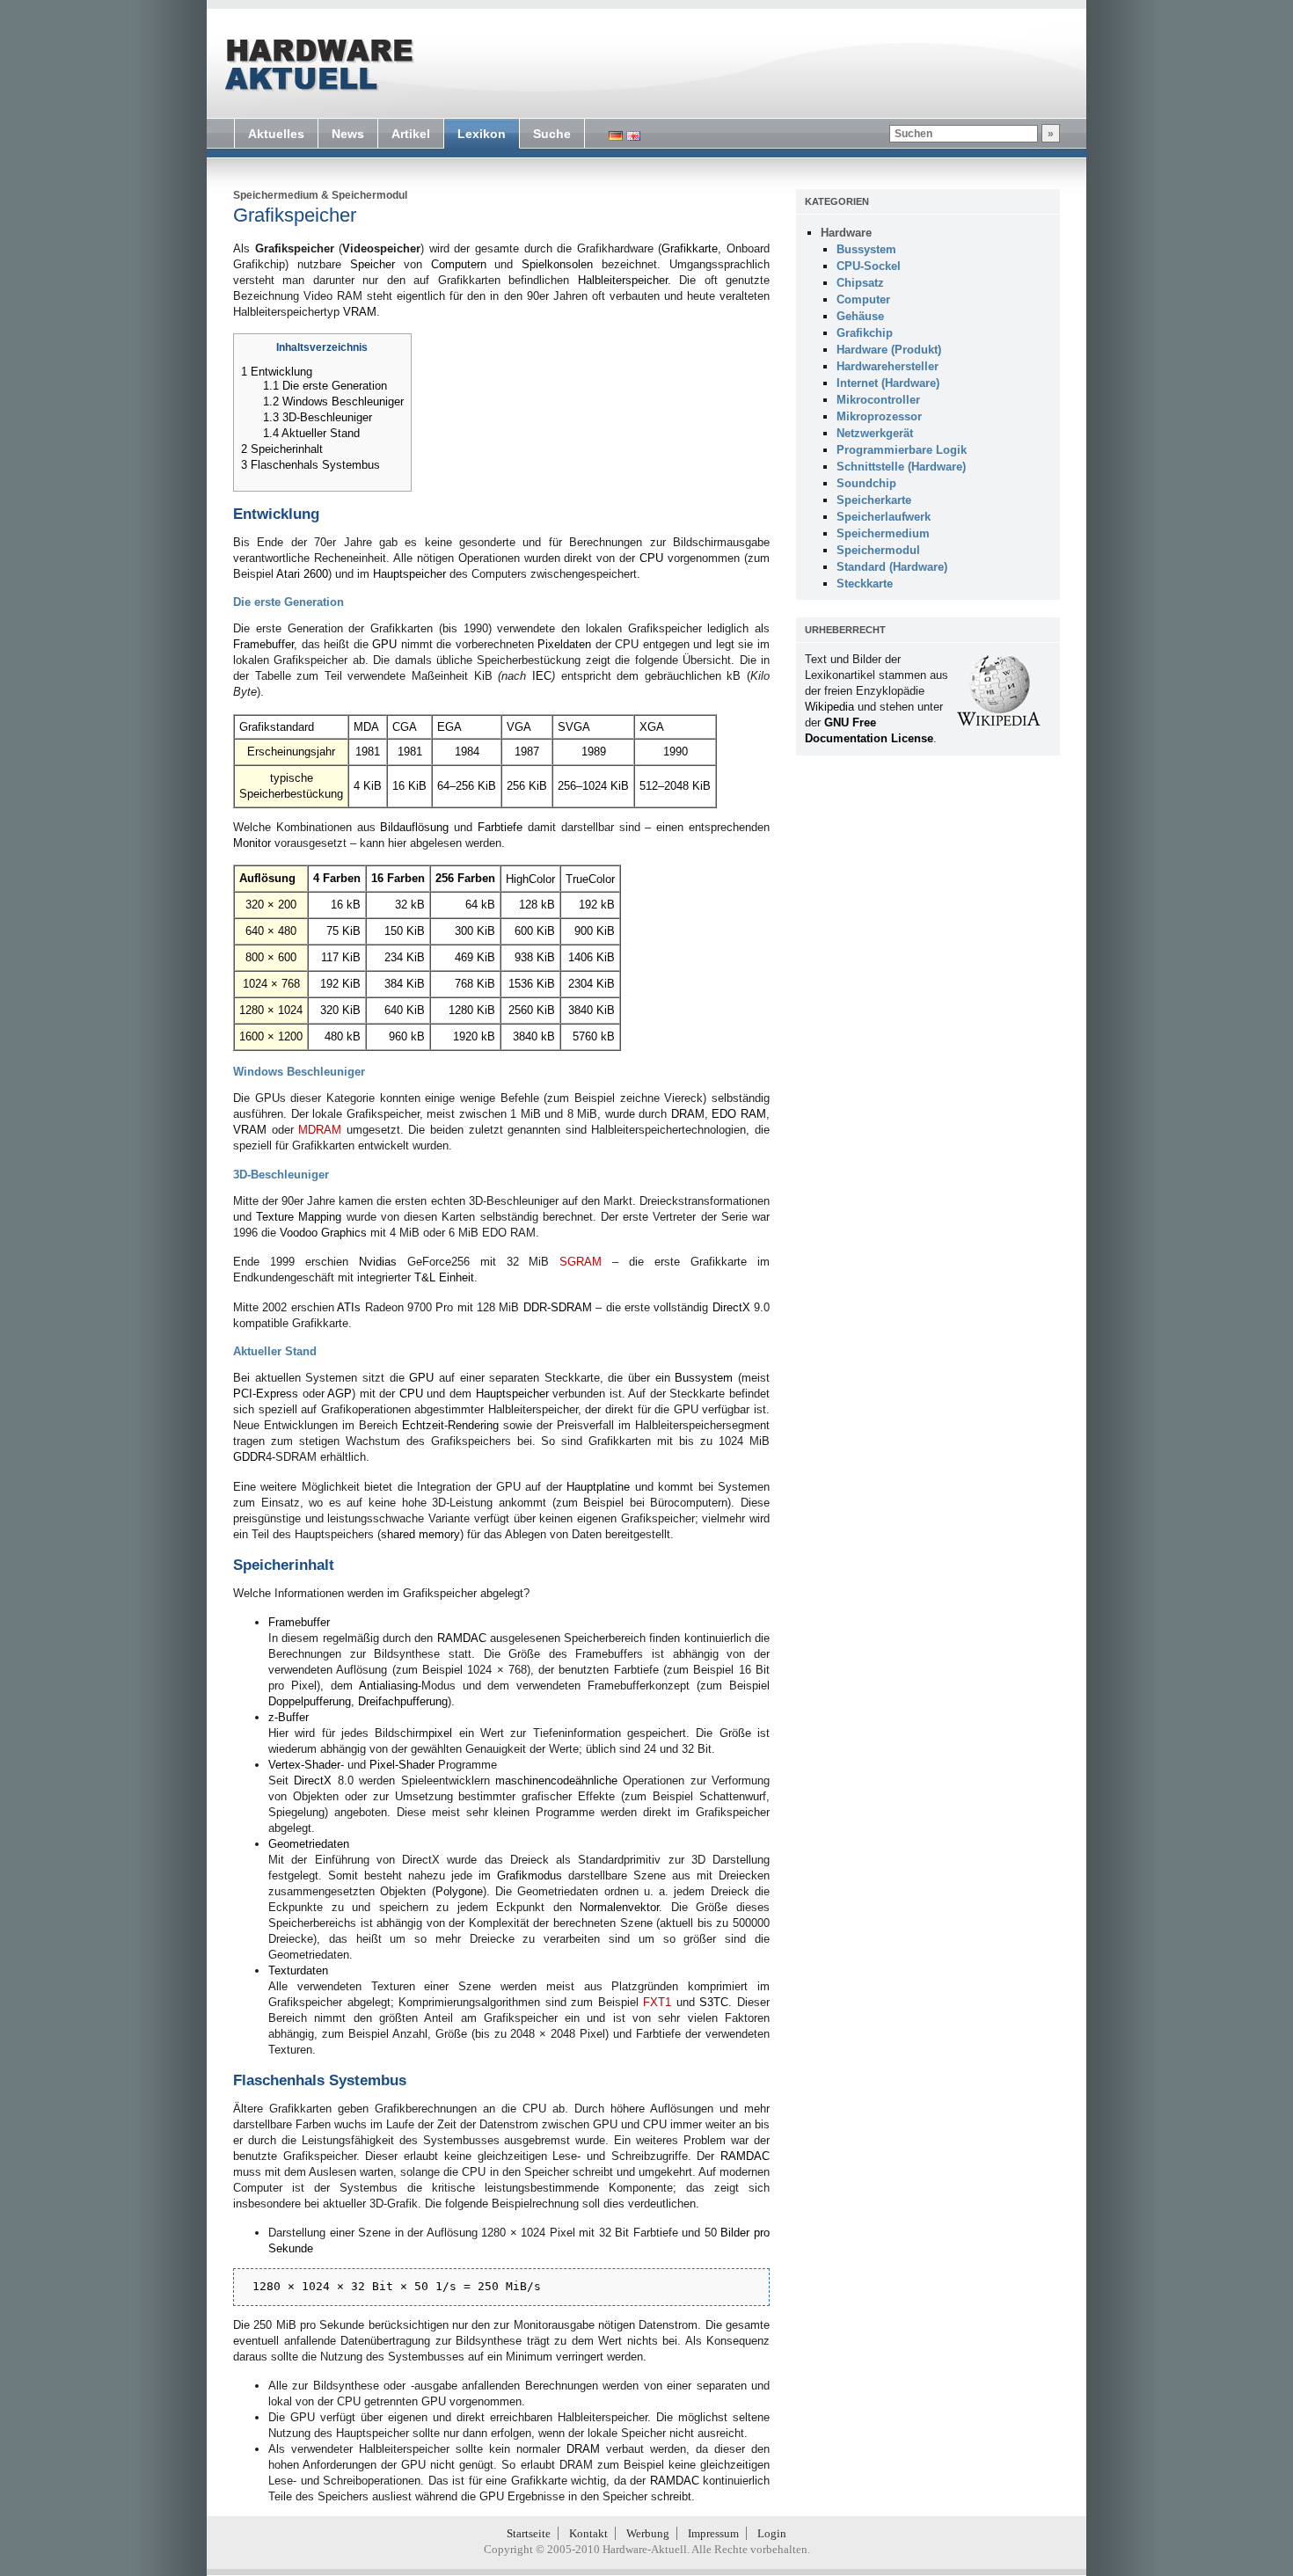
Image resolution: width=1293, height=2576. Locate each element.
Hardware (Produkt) (889, 350)
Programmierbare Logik (902, 450)
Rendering (473, 1425)
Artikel (411, 134)
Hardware (846, 233)
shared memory (420, 1534)
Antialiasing (388, 1686)
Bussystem (704, 1378)
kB (354, 905)
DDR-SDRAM (558, 1307)
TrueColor (590, 879)
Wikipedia (829, 707)
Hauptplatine (598, 1487)
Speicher (373, 264)
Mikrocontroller (878, 400)
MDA (366, 727)
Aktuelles (276, 134)
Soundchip (866, 483)
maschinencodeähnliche (556, 1781)
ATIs (349, 1307)
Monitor (252, 843)
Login (772, 2533)
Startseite (529, 2533)
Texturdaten (298, 1970)
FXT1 (657, 2002)
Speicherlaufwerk (884, 517)
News (348, 134)
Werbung (648, 2533)
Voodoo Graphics (323, 1233)
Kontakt (588, 2533)
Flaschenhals (279, 2080)
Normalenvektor (619, 1907)
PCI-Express (266, 1394)
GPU (384, 644)
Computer (863, 299)
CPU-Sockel (869, 266)
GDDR (249, 1457)
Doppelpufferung (310, 1701)
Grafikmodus (530, 1875)
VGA (519, 727)
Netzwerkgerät (875, 433)
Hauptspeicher (409, 574)
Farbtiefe (500, 827)
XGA (652, 727)
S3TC (714, 2002)
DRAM (688, 1114)
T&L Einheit (444, 1277)
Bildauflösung (414, 827)
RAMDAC (462, 1638)
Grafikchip (865, 333)
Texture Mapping (299, 1217)
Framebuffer (263, 644)
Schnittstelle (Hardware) (901, 467)
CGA (405, 727)
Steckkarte (865, 584)
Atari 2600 (302, 574)
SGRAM (581, 1262)
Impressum (713, 2533)
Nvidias (378, 1262)
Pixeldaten (564, 644)
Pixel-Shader (402, 1765)
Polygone (459, 1891)
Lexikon (482, 134)
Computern (459, 264)
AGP (340, 1394)
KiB (373, 786)
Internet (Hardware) (888, 383)
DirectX (731, 1307)
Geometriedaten (309, 1844)
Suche (552, 134)
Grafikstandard (277, 727)
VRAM (360, 312)
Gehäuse (860, 316)
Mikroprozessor (879, 416)
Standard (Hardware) (892, 567)
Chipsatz (860, 283)
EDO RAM (739, 1114)
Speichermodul (369, 195)
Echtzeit (423, 1425)
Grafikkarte (690, 248)
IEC (542, 676)
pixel (440, 1733)
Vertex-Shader (304, 1765)
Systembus (368, 2080)
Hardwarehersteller (888, 366)
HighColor (530, 879)
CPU (651, 558)
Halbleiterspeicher (623, 280)
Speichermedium (276, 195)
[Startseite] (318, 65)
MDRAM (320, 1130)
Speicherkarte (874, 500)
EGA (449, 727)
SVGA (574, 727)
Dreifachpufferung (403, 1701)
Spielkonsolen (557, 264)
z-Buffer (289, 1717)
